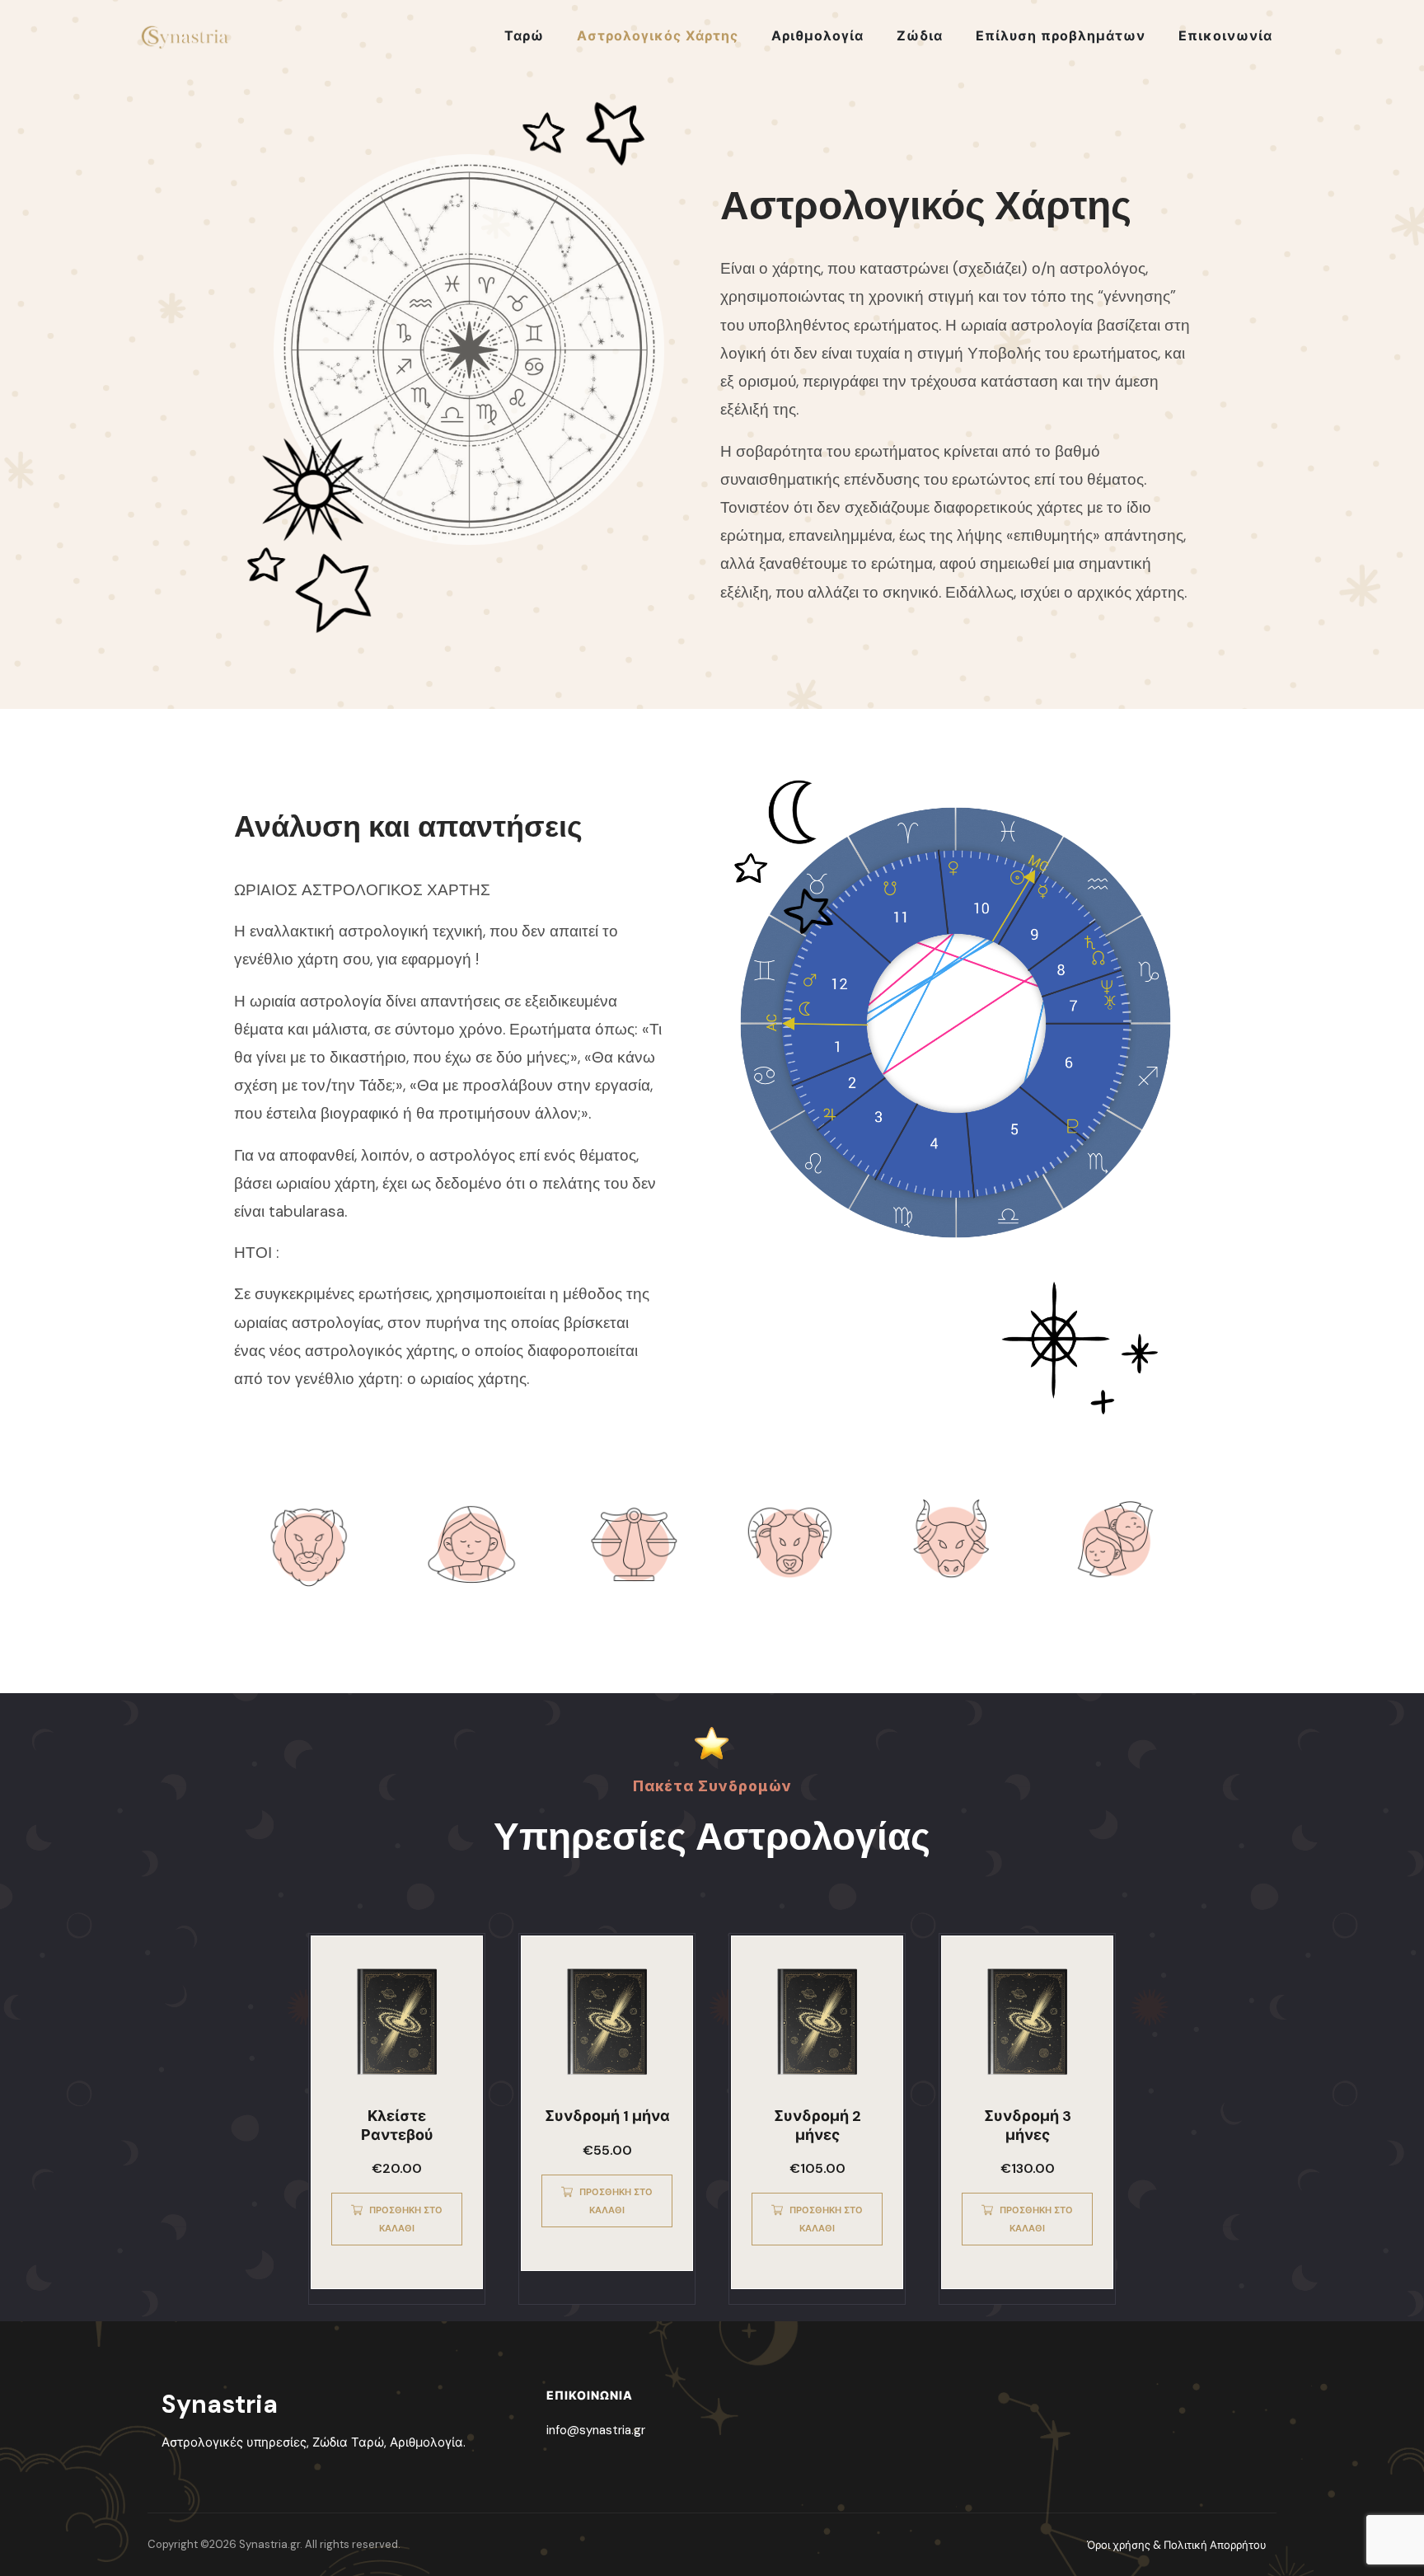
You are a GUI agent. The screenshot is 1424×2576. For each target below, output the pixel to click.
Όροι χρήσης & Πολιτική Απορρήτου (1177, 2545)
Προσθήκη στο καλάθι (406, 2219)
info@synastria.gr (596, 2430)
